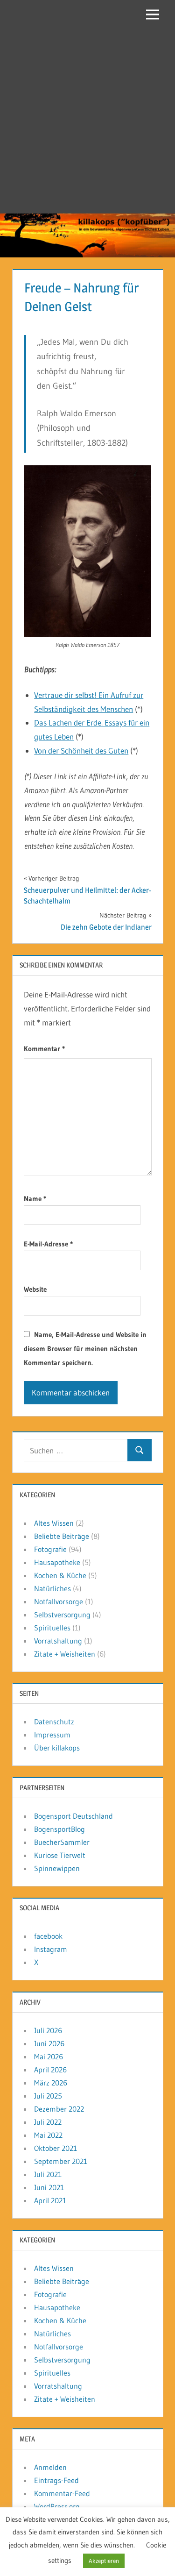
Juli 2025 (48, 2096)
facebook (48, 1936)
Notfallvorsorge (59, 1601)
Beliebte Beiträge (62, 1536)
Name (35, 1199)
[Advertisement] (87, 121)
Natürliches (52, 1588)
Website (35, 1289)
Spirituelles (52, 1628)
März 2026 (51, 2083)
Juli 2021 (48, 2174)
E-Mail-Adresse (48, 1244)
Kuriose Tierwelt (60, 1855)
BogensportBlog (59, 1829)
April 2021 (50, 2200)
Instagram (51, 1949)
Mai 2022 (48, 2135)
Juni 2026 (49, 2043)
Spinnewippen (57, 1868)
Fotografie (50, 1549)
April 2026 (50, 2070)
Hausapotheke (57, 1562)
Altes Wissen (54, 1523)
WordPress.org (57, 2506)
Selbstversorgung (62, 1615)
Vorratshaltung (58, 1641)
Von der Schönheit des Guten (81, 751)
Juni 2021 (49, 2187)
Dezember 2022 (59, 2109)
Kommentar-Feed (62, 2493)
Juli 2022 (48, 2122)
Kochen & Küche (60, 1575)
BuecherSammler (62, 1842)
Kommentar (44, 1049)
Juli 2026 (48, 2030)
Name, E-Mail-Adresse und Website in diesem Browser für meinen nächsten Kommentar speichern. (85, 1348)
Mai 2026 (49, 2057)
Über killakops (57, 1748)
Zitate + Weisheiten (65, 1654)
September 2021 (61, 2161)
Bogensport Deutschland (73, 1816)
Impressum (52, 1735)
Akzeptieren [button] (104, 2561)
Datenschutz (54, 1722)
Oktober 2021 (56, 2148)
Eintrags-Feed (56, 2480)
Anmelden (50, 2467)
